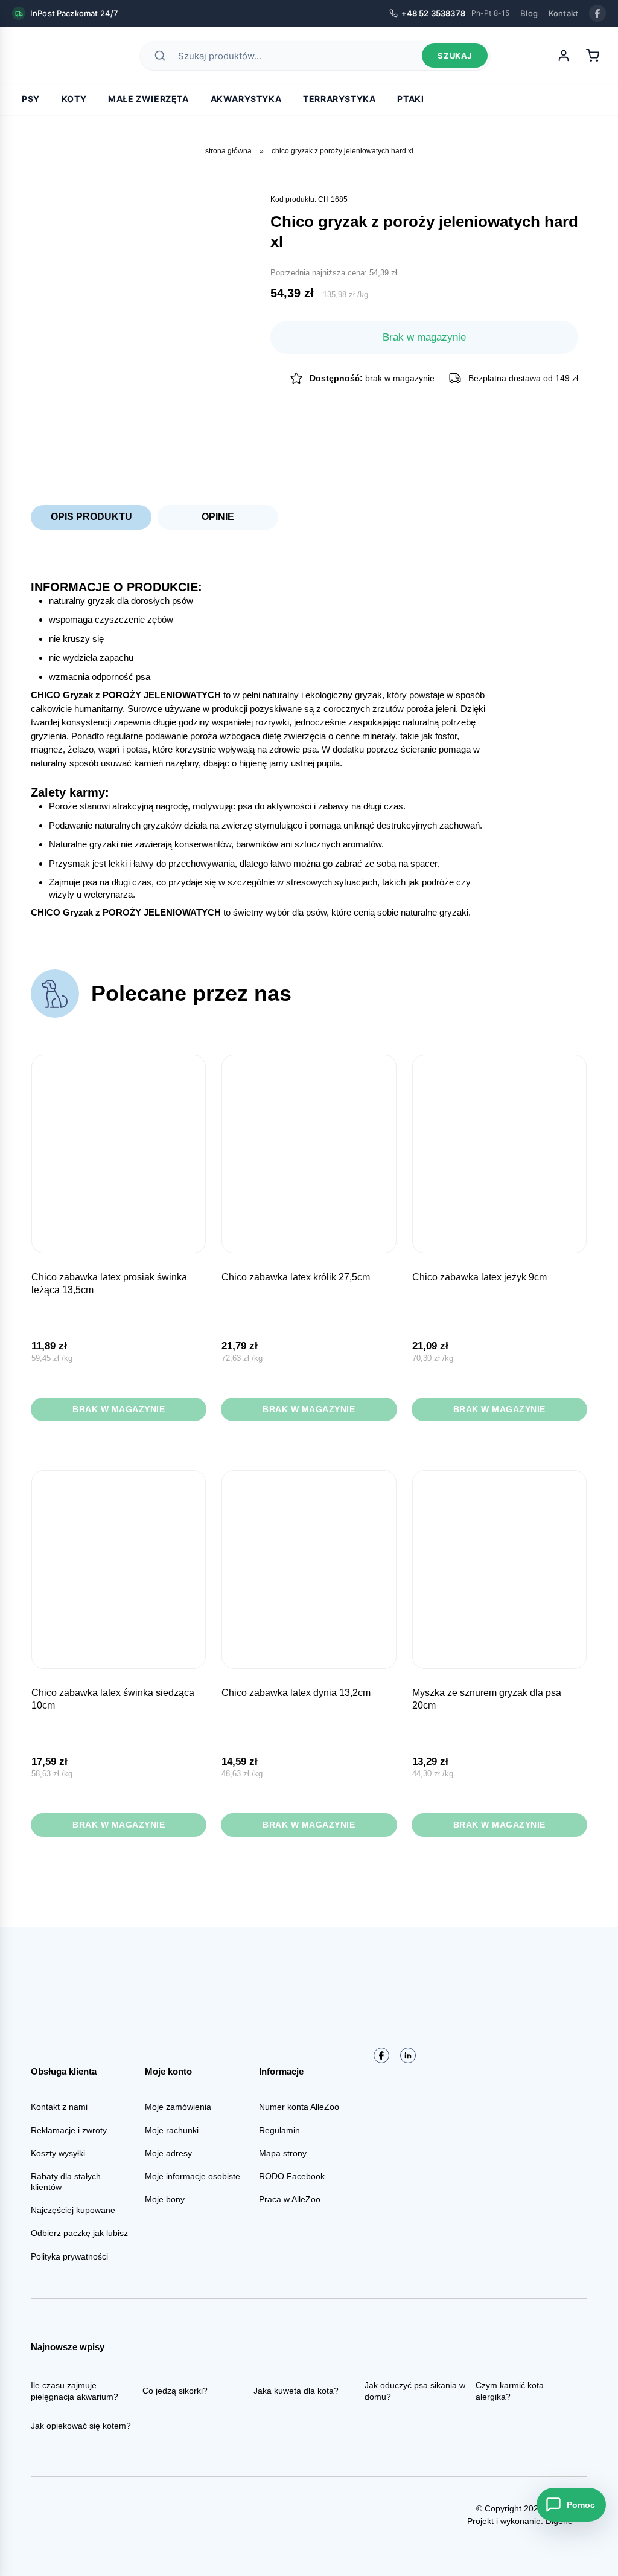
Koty (74, 99)
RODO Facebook (292, 2176)
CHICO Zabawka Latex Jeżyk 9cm (479, 1277)
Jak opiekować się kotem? (81, 2426)
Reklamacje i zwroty (69, 2130)
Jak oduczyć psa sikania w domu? (415, 2391)
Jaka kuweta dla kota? (296, 2391)
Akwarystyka (246, 99)
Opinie (218, 517)
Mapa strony (283, 2153)
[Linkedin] (408, 2055)
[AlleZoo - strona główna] (54, 56)
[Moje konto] (564, 56)
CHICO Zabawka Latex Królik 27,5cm (296, 1277)
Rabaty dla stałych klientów (66, 2182)
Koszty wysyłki (58, 2153)
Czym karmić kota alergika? (510, 2391)
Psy (31, 99)
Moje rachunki (172, 2130)
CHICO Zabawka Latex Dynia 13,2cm (296, 1693)
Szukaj (455, 56)
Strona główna (228, 151)
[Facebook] (597, 13)
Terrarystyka (339, 99)
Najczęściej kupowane (73, 2210)
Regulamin (279, 2130)
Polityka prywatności (69, 2256)
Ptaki (410, 99)
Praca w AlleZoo (290, 2199)
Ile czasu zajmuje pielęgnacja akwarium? (75, 2391)
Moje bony (165, 2199)
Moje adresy (168, 2153)
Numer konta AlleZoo (299, 2107)
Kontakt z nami (59, 2107)
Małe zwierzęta (148, 99)
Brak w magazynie (119, 1409)
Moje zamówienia (178, 2107)
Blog (529, 13)
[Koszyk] (593, 56)
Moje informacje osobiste (193, 2176)
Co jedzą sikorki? (175, 2391)
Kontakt (563, 13)
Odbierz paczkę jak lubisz (79, 2233)
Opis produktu (91, 517)
